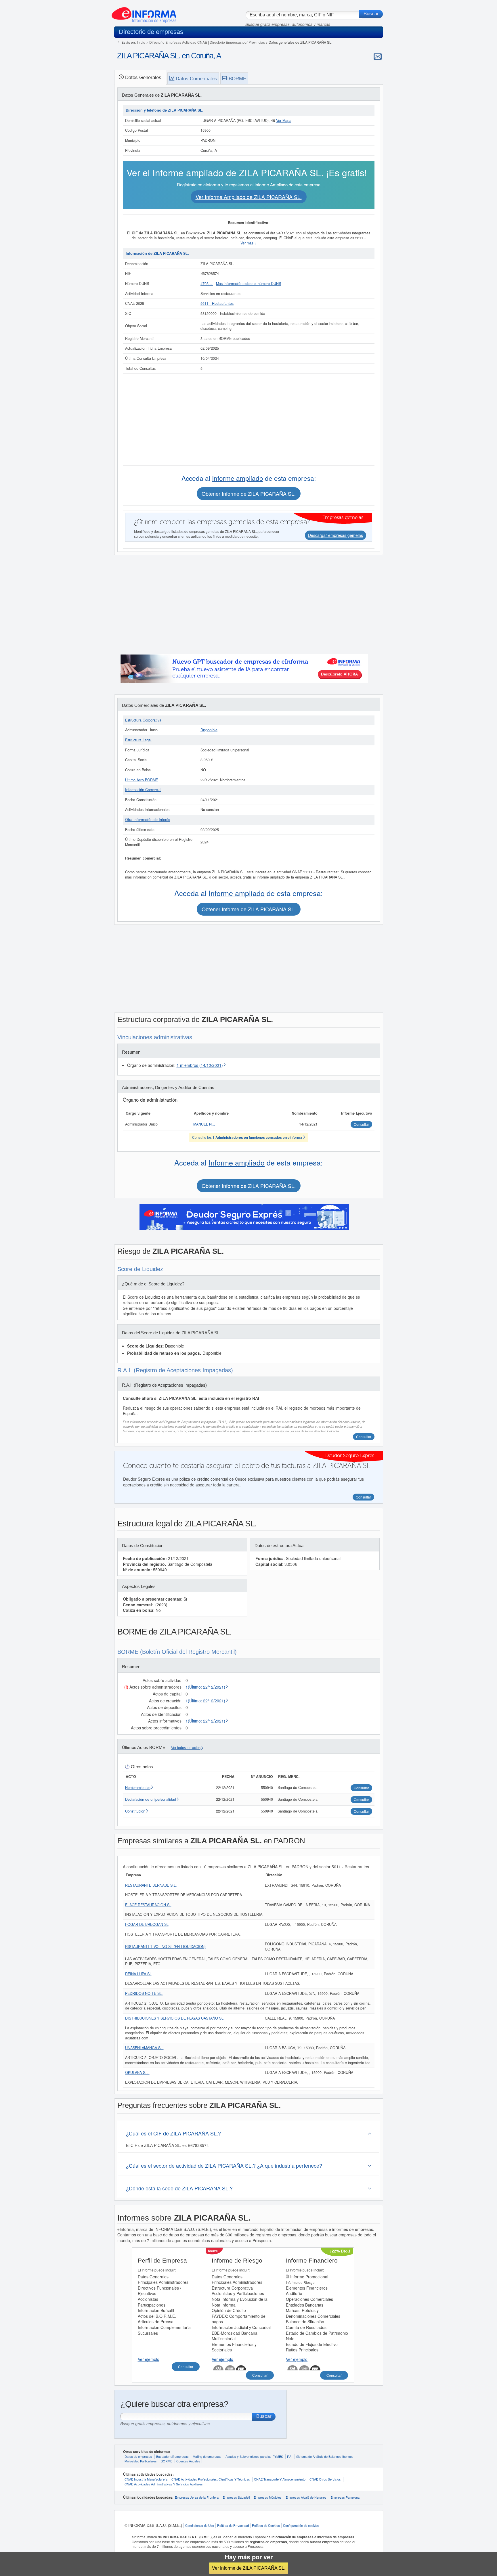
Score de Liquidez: (146, 1346)
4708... (207, 284)
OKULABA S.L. (137, 2072)
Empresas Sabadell (236, 2497)
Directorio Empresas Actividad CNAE (178, 42)
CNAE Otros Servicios (325, 2479)
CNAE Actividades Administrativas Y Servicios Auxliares (164, 2484)
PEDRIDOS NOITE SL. (144, 1993)
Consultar (364, 1437)
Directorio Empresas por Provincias (237, 42)
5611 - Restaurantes (217, 303)
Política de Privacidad (233, 2525)
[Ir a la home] (144, 13)
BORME (167, 2461)
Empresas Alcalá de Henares (306, 2497)
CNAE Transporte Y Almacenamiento (280, 2479)
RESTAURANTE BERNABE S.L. (151, 1885)
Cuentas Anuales (188, 2461)
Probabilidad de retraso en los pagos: (165, 1353)
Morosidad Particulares (141, 2461)
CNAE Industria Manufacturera (146, 2479)
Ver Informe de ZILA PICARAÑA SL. (249, 2568)
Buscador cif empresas (172, 2456)
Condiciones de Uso (200, 2525)
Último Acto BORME (142, 780)
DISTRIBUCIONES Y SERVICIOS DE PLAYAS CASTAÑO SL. (175, 2018)
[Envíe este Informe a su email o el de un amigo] (378, 56)
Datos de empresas (138, 2456)
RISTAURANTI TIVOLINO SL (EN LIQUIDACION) (165, 1947)
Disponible (209, 730)
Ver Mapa (284, 120)
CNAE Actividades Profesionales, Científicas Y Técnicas (211, 2479)
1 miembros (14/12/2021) (200, 1065)
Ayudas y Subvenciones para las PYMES (254, 2456)
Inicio (141, 42)
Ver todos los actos (186, 1748)
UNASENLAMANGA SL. (144, 2048)
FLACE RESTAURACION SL (148, 1905)
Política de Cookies (266, 2525)
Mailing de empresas (207, 2456)
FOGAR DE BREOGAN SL (147, 1924)
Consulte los (247, 1137)
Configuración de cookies (301, 2525)
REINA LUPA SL (138, 1974)
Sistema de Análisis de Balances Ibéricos (325, 2456)
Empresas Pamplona (345, 2497)
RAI (290, 2456)
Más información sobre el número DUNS (248, 284)
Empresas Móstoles (268, 2497)
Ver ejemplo (149, 2359)
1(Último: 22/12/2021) (205, 1687)
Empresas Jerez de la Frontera (197, 2497)
